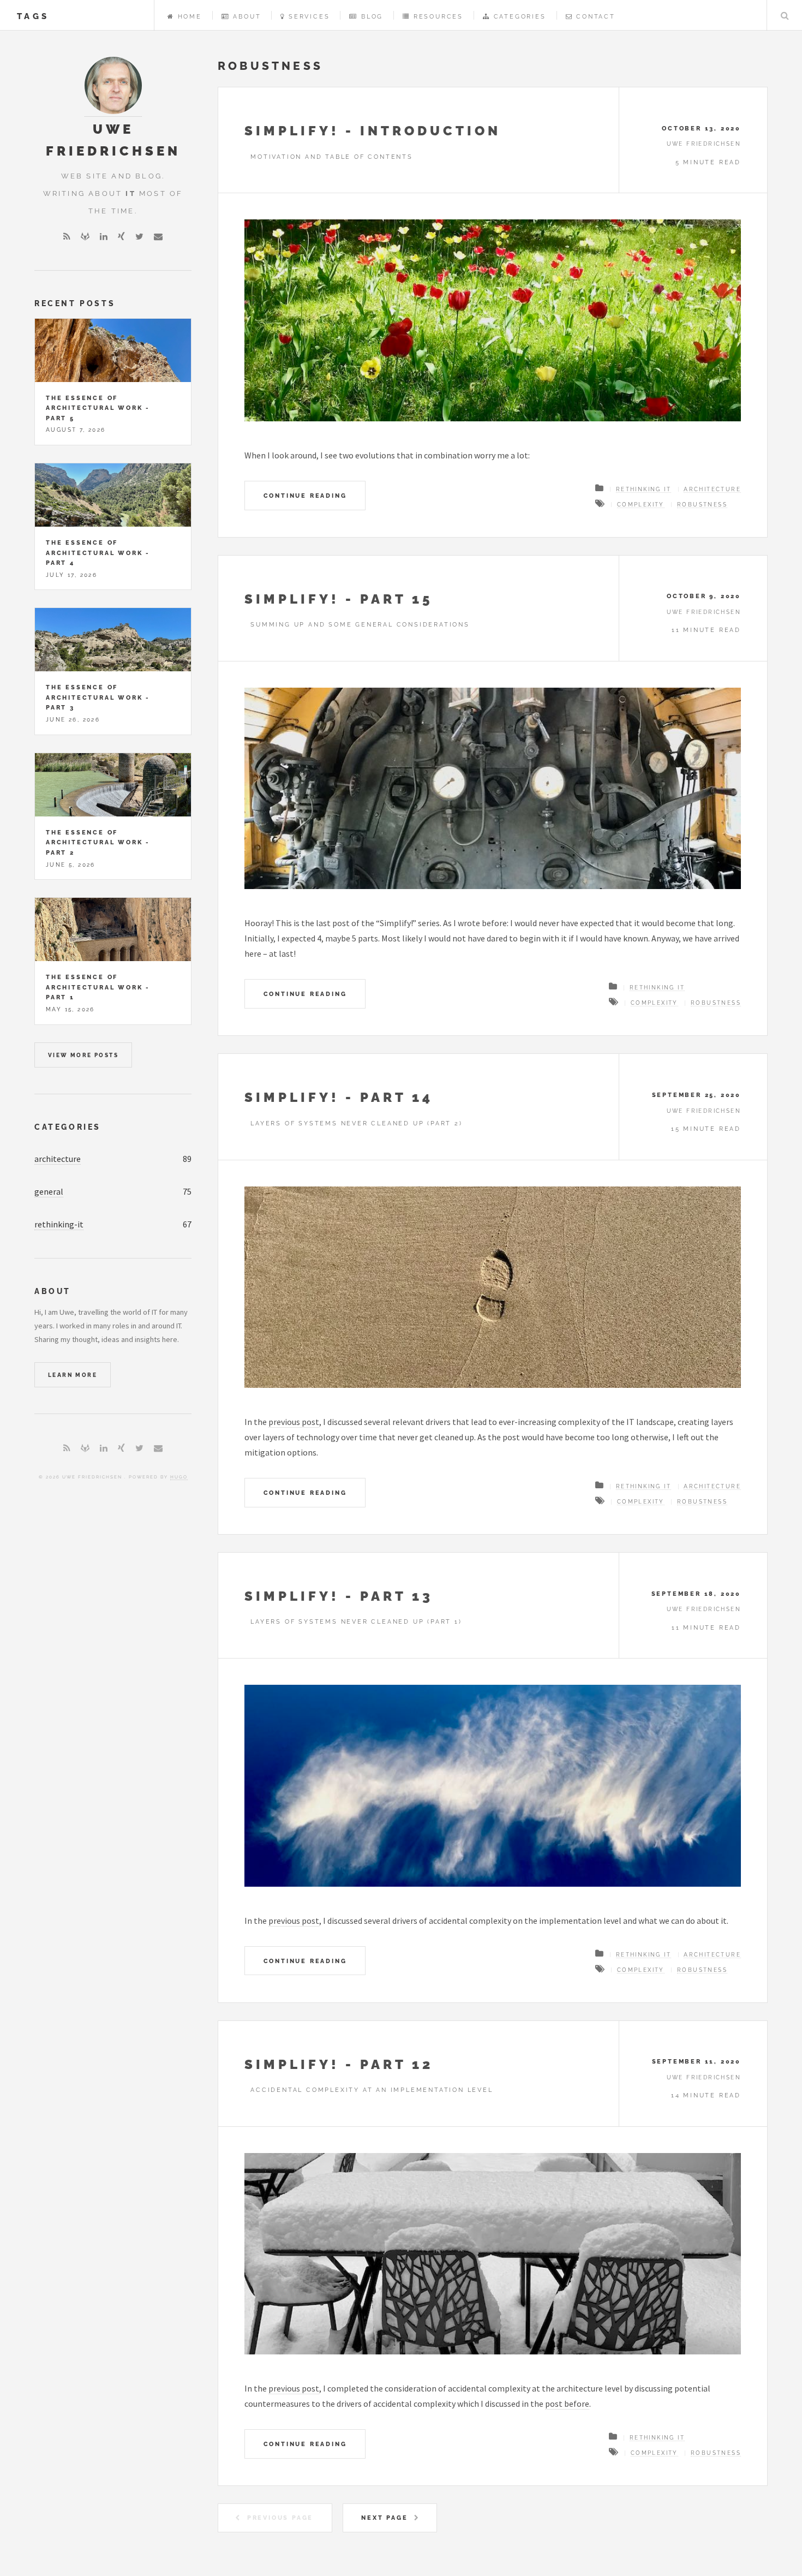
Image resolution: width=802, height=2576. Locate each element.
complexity (641, 505)
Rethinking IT (644, 489)
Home (190, 16)
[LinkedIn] (104, 236)
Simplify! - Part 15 (339, 599)
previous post (294, 1422)
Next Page (384, 2518)
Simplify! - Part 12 (339, 2064)
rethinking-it (59, 1224)
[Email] (158, 236)
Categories (520, 16)
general (49, 1191)
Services (309, 16)
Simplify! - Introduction (373, 131)
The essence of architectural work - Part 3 (98, 697)
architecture (58, 1159)
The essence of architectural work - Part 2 (98, 842)
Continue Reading (305, 496)
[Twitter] (139, 236)
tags (33, 16)
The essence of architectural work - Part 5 (98, 408)
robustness (702, 505)
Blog (372, 16)
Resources (438, 16)
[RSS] (67, 236)
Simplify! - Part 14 (339, 1097)
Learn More (73, 1375)
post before (567, 2404)
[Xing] (121, 236)
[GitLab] (85, 236)
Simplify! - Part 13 (339, 1596)
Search (785, 15)
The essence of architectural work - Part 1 (98, 987)
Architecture (712, 489)
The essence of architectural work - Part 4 (98, 553)
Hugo (179, 1477)
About (247, 16)
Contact (596, 16)
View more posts (83, 1055)
